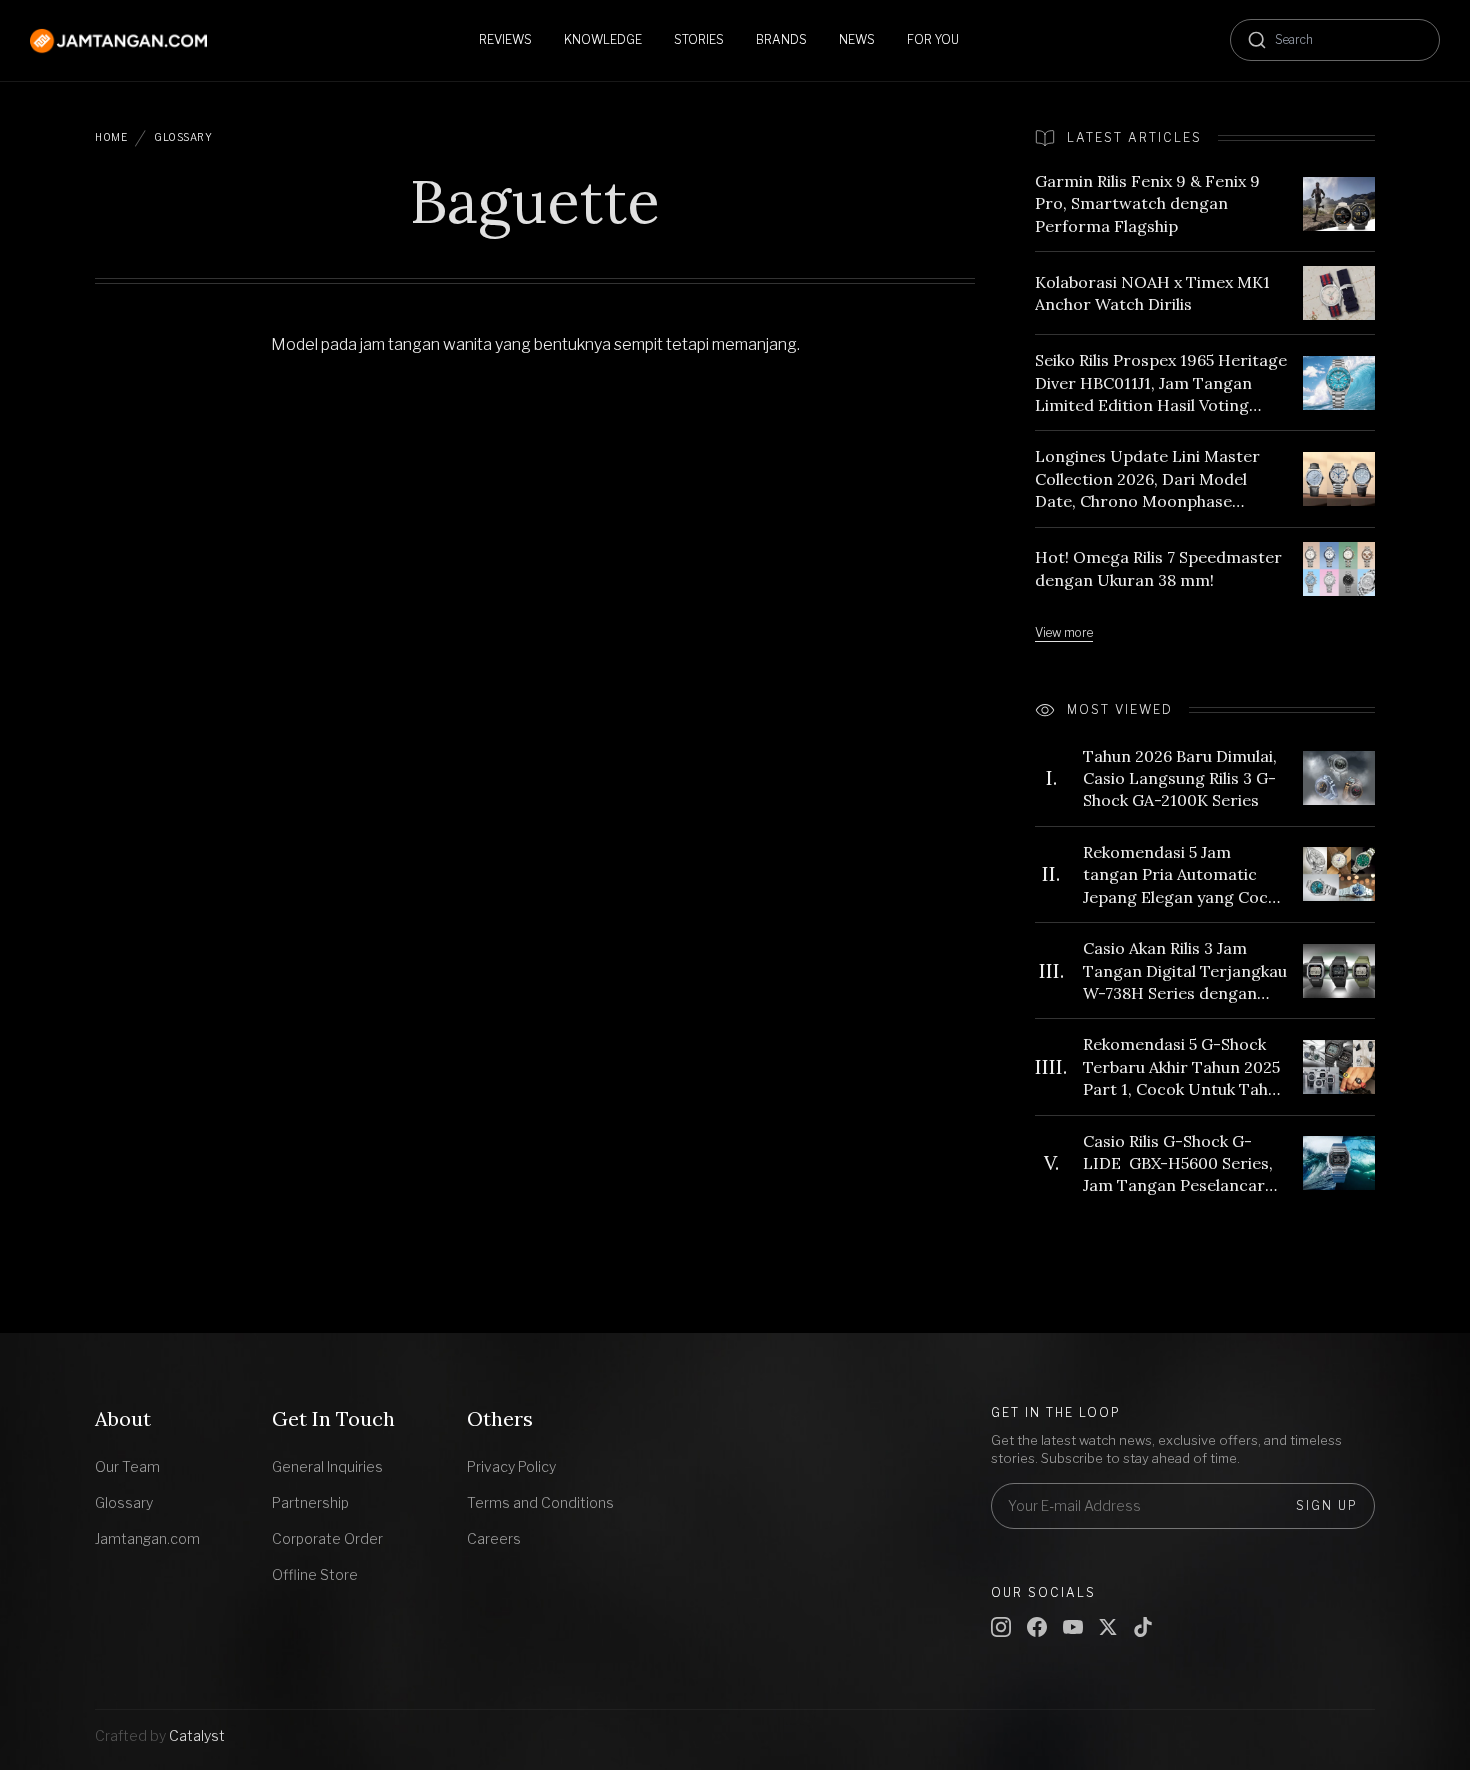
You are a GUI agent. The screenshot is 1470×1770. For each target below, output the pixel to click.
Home (111, 137)
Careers (494, 1538)
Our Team (127, 1466)
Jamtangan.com (147, 1538)
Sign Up (1327, 1505)
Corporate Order (327, 1538)
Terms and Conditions (540, 1502)
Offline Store (315, 1574)
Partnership (310, 1502)
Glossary (183, 137)
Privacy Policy (511, 1466)
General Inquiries (327, 1466)
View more (1064, 632)
